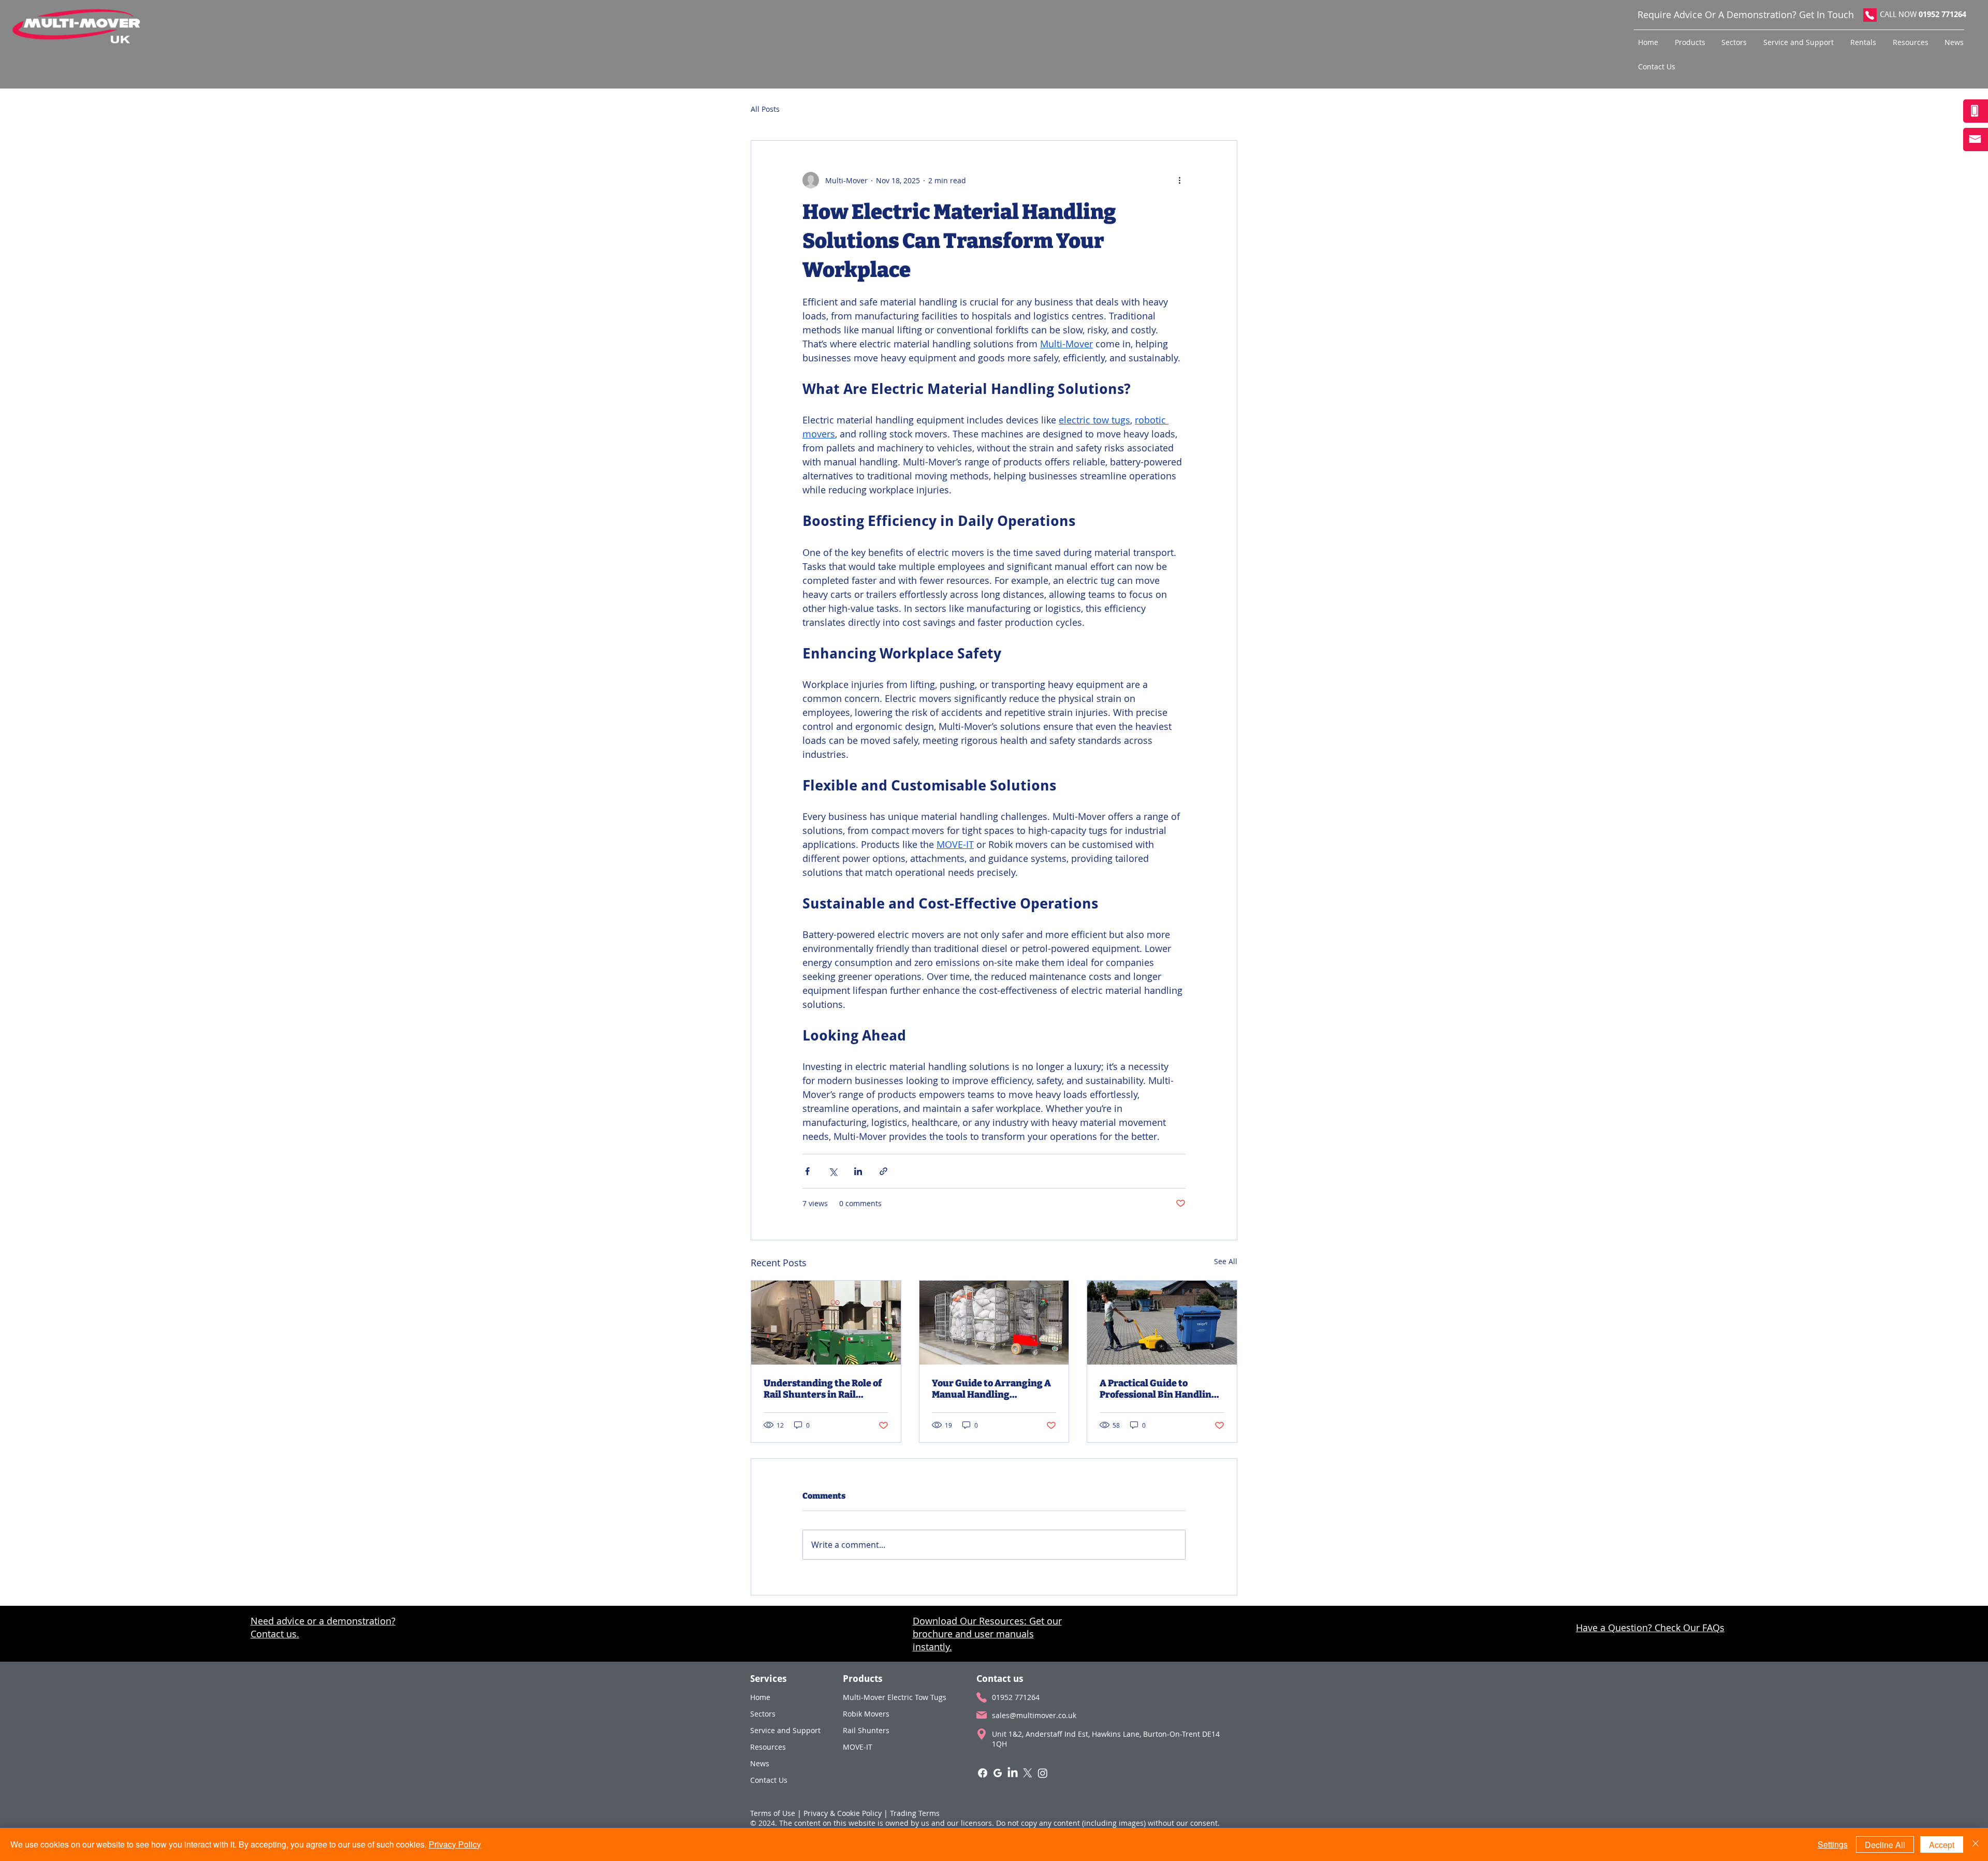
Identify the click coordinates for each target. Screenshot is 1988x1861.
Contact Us (769, 1780)
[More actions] (1179, 180)
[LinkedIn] (1013, 1773)
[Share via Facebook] (807, 1171)
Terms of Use (773, 1813)
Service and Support (784, 1730)
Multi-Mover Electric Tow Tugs (894, 1697)
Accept (1942, 1845)
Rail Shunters (866, 1730)
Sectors (763, 1714)
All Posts (765, 109)
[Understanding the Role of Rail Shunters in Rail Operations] (826, 1323)
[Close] (1976, 1844)
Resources (768, 1747)
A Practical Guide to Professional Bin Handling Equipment (1158, 1389)
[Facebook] (983, 1773)
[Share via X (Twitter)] (833, 1171)
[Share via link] (883, 1171)
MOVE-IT (858, 1747)
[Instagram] (1043, 1773)
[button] (1693, 42)
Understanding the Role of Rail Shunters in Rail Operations (823, 1389)
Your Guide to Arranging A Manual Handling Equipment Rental (991, 1389)
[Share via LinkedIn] (858, 1171)
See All (1226, 1261)
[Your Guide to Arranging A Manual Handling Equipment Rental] (994, 1323)
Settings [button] (1833, 1844)
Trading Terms (915, 1813)
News (760, 1763)
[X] (1028, 1773)
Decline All (1885, 1845)
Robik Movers (866, 1714)
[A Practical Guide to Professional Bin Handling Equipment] (1162, 1323)
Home (760, 1697)
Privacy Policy (455, 1844)
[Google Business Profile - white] (998, 1773)
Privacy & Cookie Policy (843, 1813)
